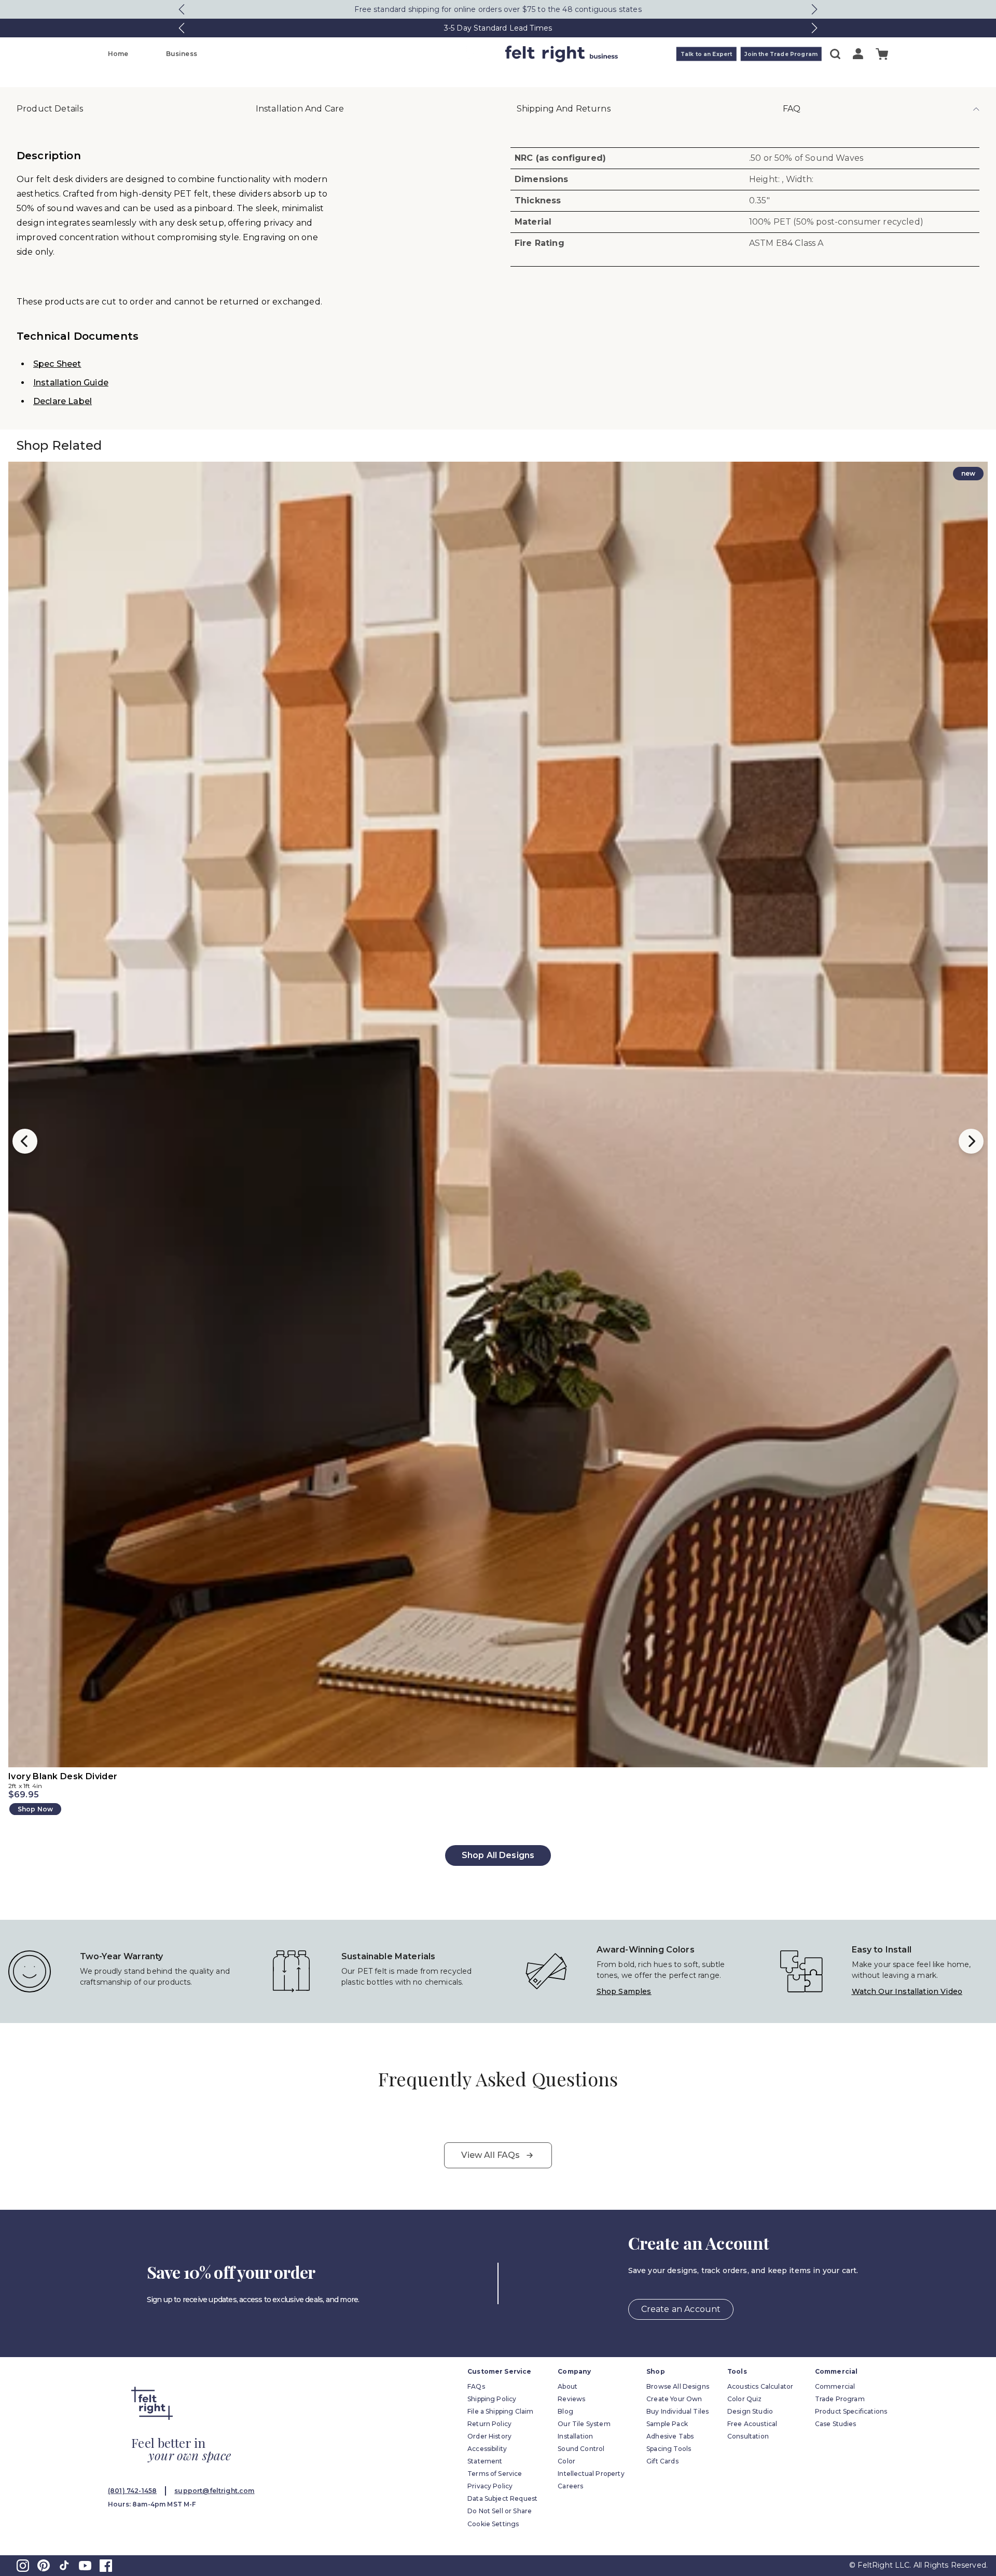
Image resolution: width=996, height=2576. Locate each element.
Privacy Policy (490, 2486)
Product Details (50, 109)
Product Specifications (851, 2411)
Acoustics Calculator (760, 2386)
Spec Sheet (57, 364)
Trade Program (840, 2399)
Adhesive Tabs (670, 2436)
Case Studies (836, 2424)
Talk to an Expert (707, 54)
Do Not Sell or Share (500, 2511)
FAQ (792, 109)
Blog (565, 2411)
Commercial (835, 2386)
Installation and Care (300, 109)
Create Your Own (674, 2399)
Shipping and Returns (564, 109)
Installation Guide (71, 383)
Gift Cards (662, 2461)
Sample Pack (667, 2424)
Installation (575, 2436)
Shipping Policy (492, 2399)
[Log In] (858, 54)
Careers (570, 2486)
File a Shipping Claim (500, 2411)
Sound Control (581, 2449)
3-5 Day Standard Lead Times (498, 28)
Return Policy (489, 2424)
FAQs (476, 2386)
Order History (489, 2436)
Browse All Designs (678, 2386)
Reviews (571, 2399)
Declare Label (63, 401)
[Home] (457, 54)
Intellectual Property (591, 2474)
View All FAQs (490, 2155)
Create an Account (681, 2309)
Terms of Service (495, 2474)
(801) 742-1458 (132, 2491)
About (568, 2386)
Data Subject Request (502, 2498)
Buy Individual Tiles (677, 2411)
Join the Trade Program (781, 54)
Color (566, 2461)
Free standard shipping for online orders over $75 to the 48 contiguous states (498, 9)
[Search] (835, 54)
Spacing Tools (669, 2449)
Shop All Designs (498, 1855)
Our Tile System (584, 2424)
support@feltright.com (214, 2491)
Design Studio (750, 2411)
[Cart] (882, 54)
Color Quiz (745, 2399)
